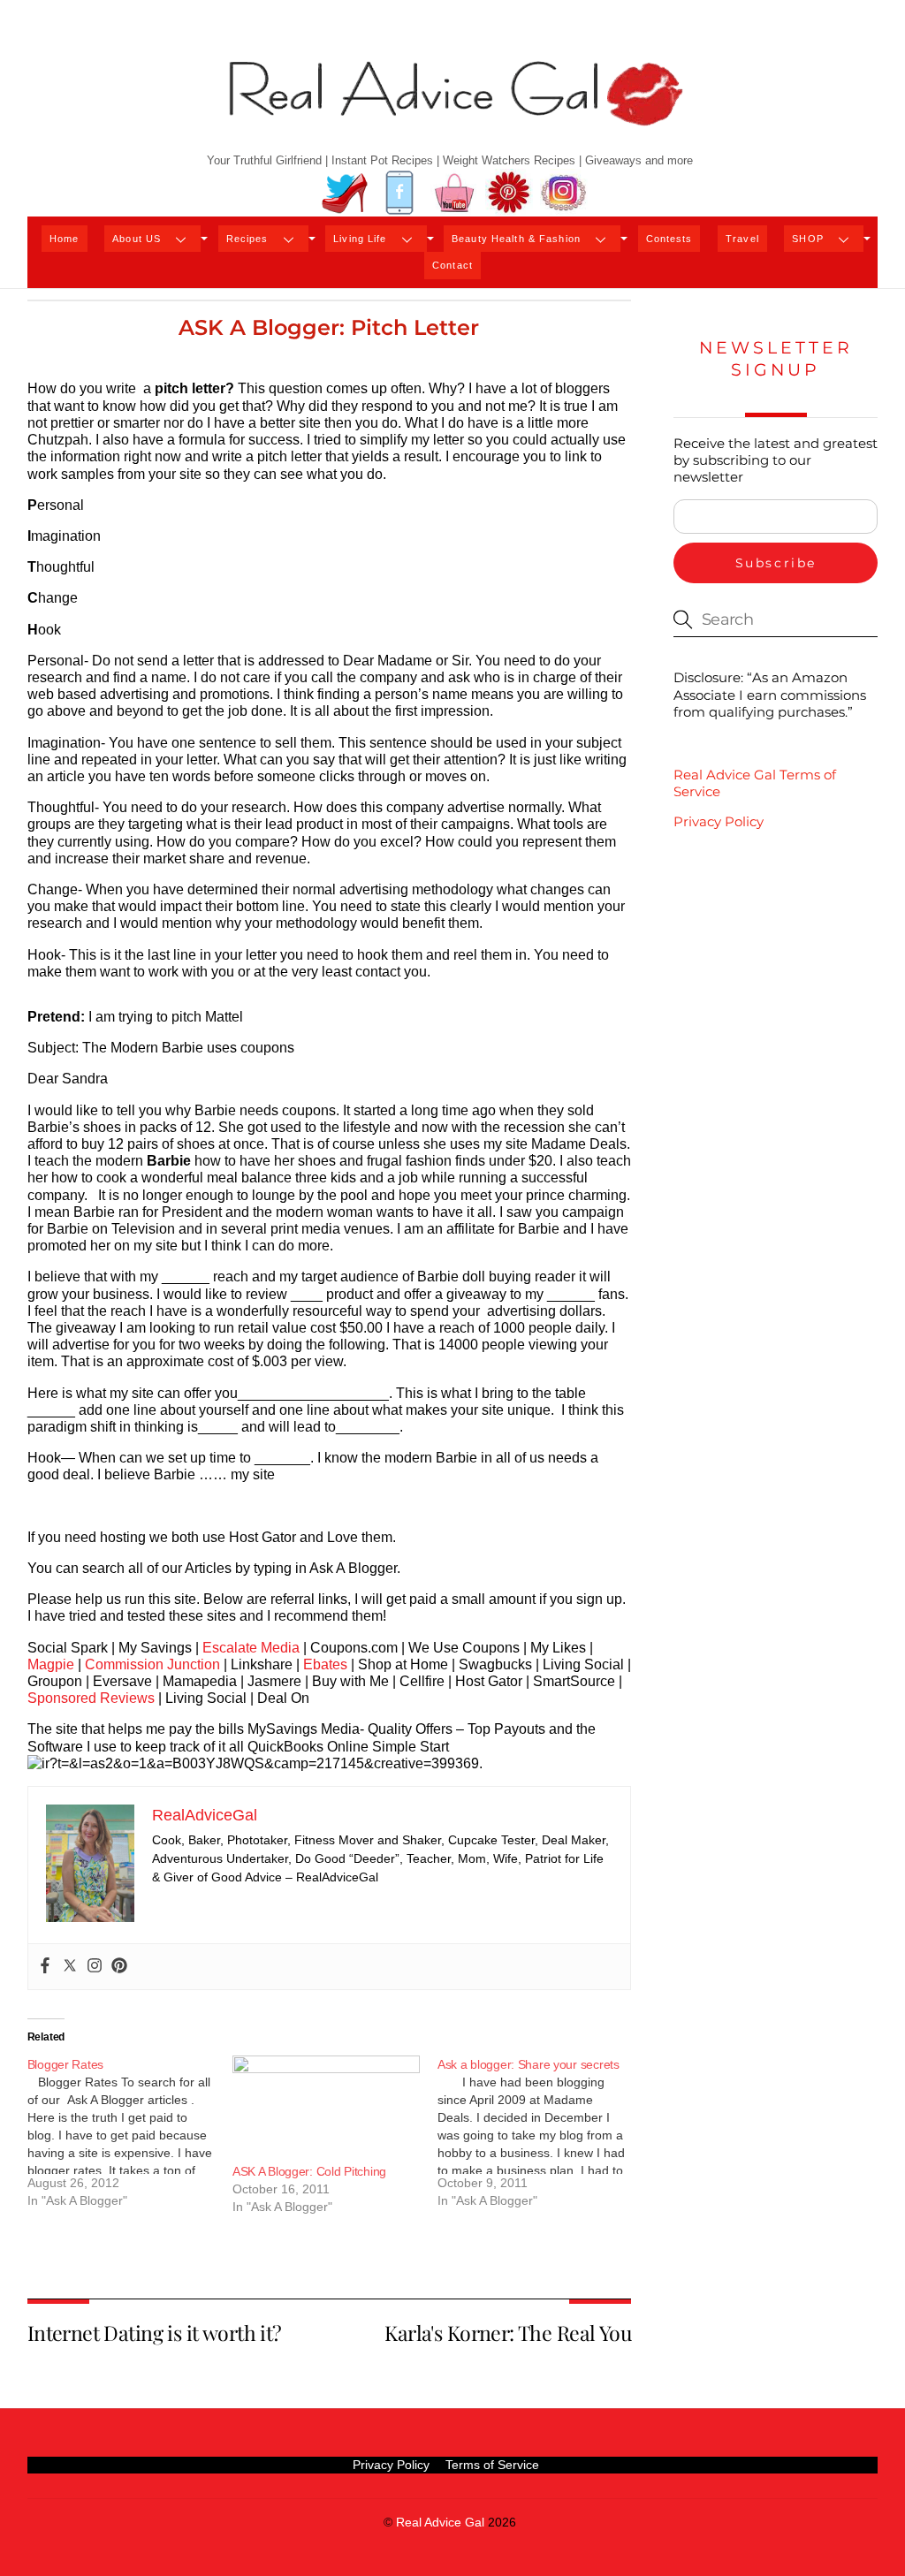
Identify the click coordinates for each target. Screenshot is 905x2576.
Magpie (51, 1664)
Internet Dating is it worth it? (155, 2333)
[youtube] (454, 193)
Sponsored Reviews (91, 1698)
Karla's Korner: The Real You (508, 2333)
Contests (669, 239)
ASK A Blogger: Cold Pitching (309, 2171)
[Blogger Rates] (130, 2139)
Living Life (360, 239)
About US (137, 239)
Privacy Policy (719, 821)
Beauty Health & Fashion (516, 239)
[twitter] (345, 193)
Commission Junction (152, 1664)
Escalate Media (251, 1648)
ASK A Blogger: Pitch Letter (329, 327)
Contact (452, 265)
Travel (742, 239)
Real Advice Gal (440, 2523)
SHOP (807, 239)
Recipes (247, 239)
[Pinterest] (119, 1967)
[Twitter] (70, 1967)
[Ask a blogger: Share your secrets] (540, 2139)
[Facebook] (45, 1967)
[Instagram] (95, 1967)
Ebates (325, 1664)
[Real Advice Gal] (452, 108)
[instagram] (564, 193)
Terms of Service (492, 2465)
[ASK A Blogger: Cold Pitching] (326, 2109)
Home (64, 239)
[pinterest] (509, 193)
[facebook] (399, 193)
